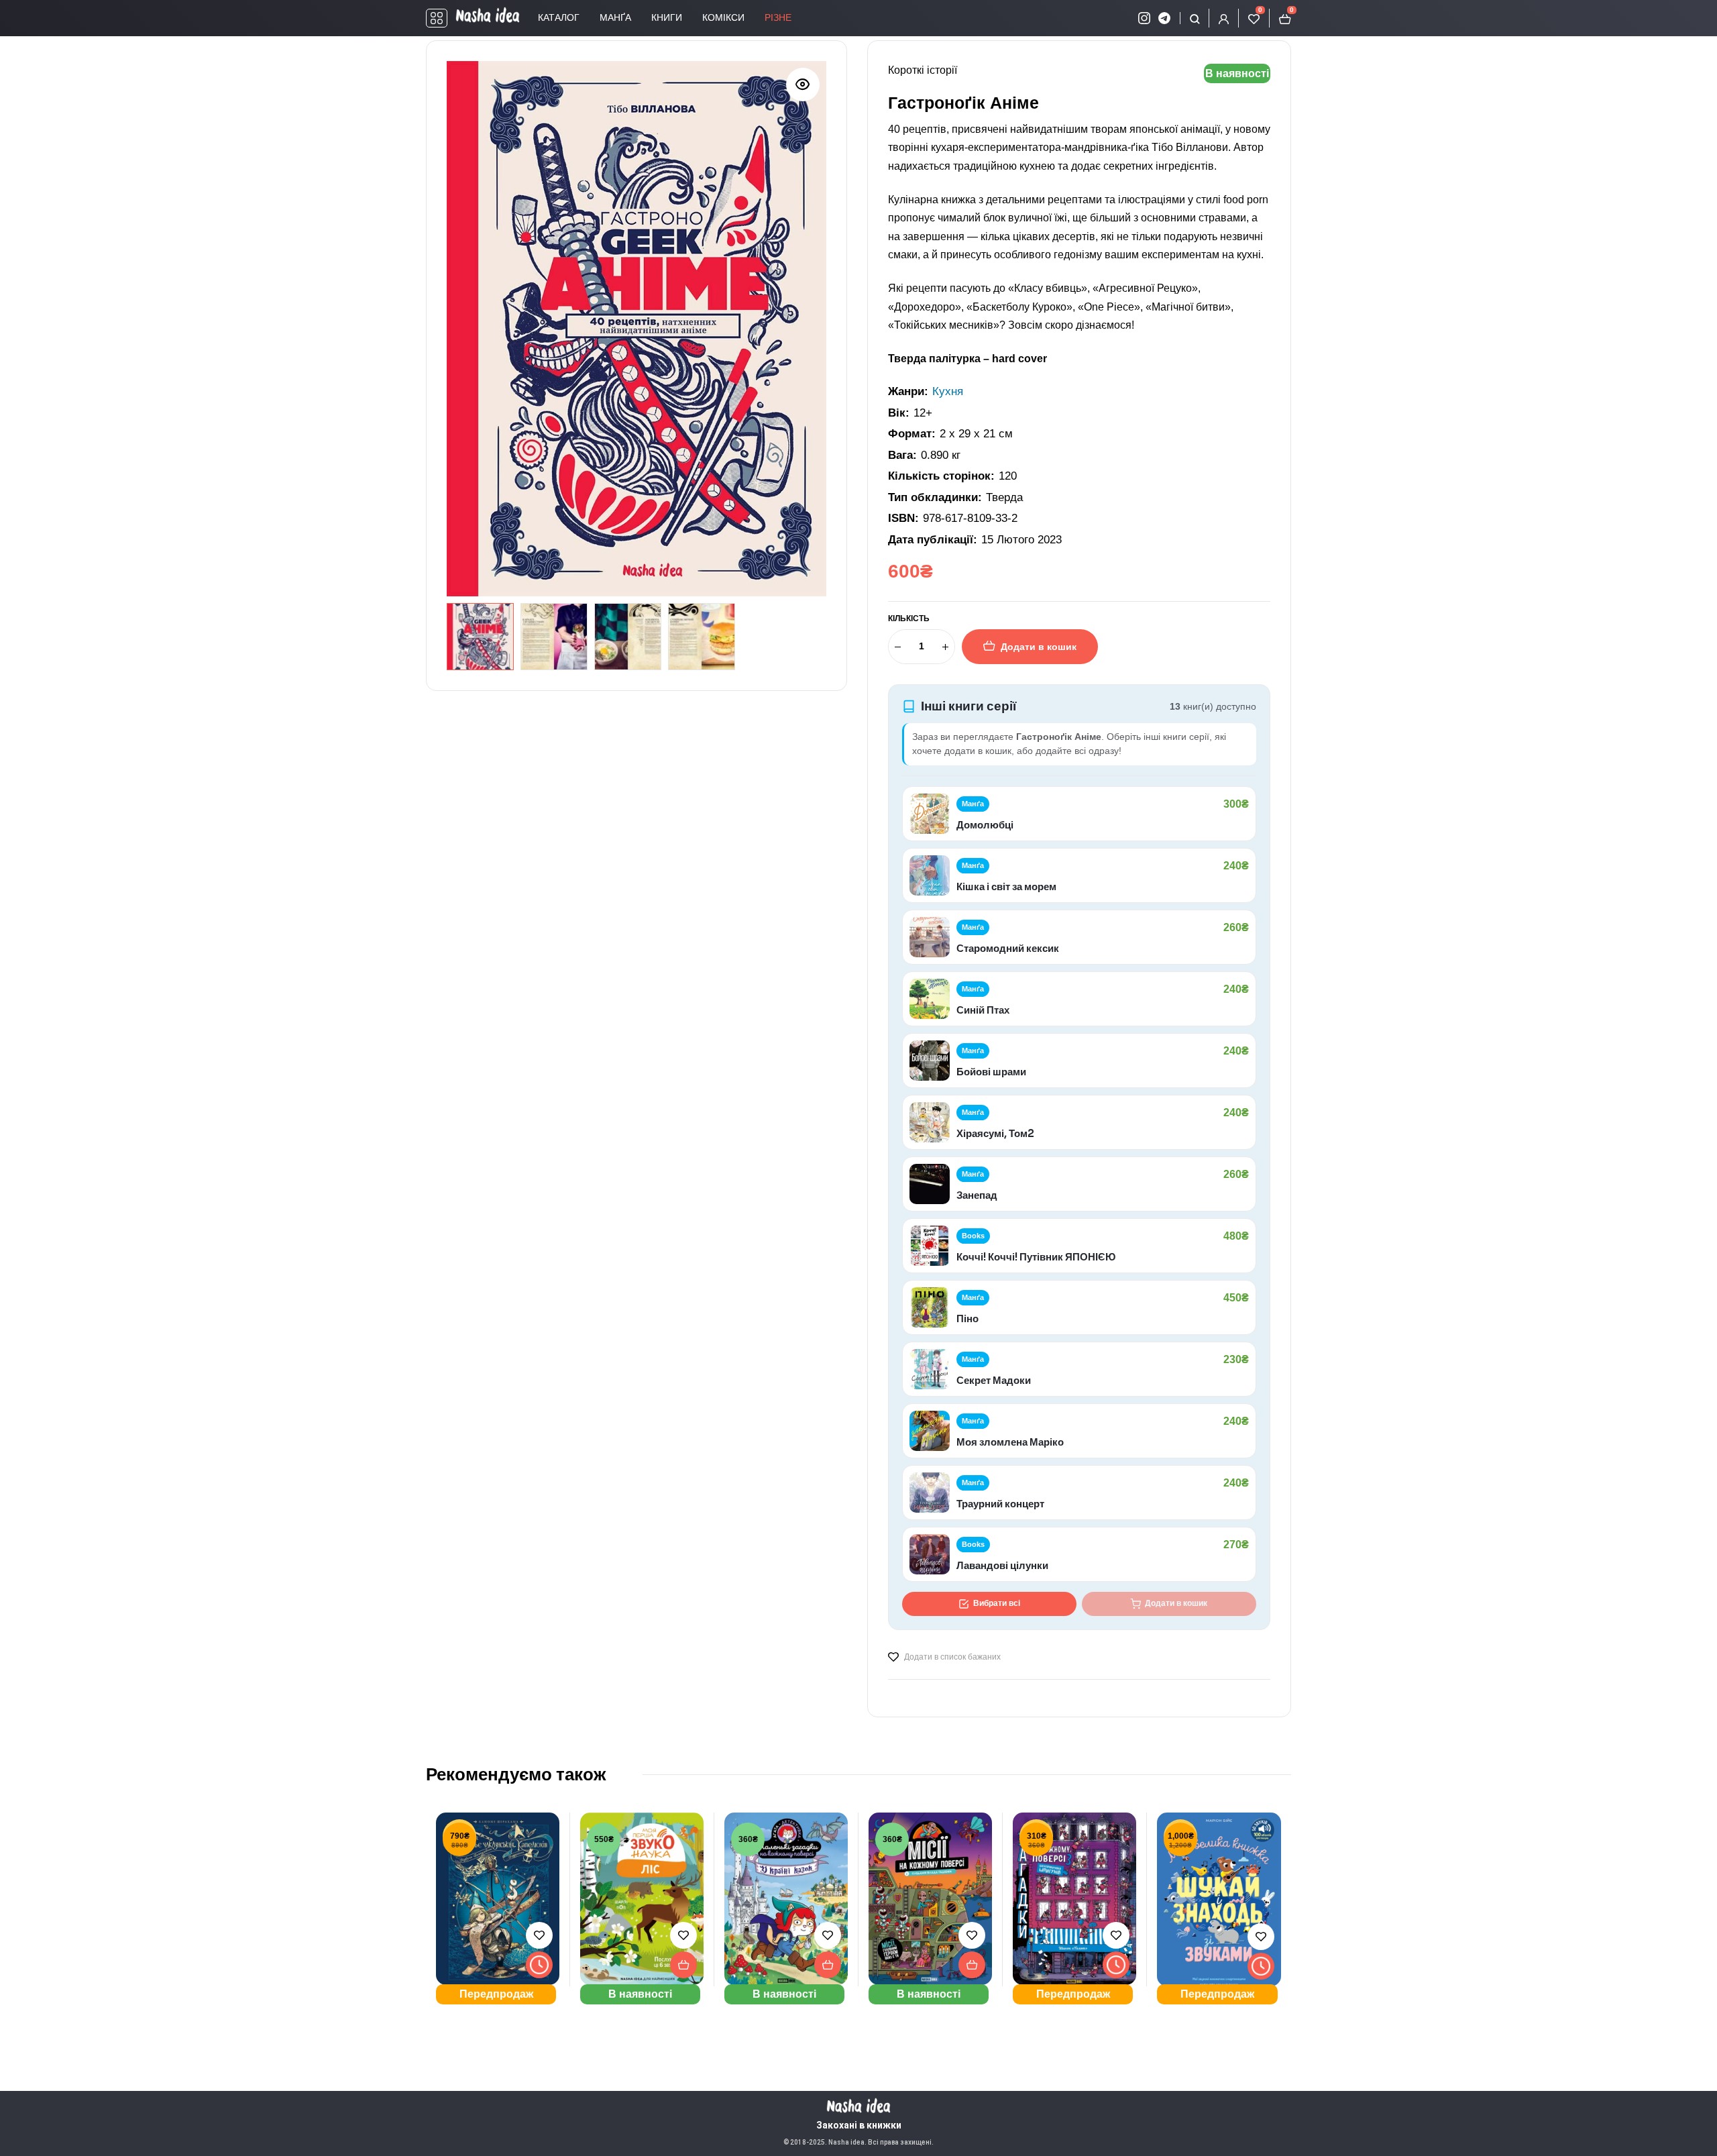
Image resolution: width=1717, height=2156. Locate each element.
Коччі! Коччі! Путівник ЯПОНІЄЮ (1036, 1257)
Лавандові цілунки (1002, 1565)
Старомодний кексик (1008, 948)
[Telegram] (1164, 18)
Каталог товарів (437, 18)
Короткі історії (923, 70)
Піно (967, 1318)
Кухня (948, 391)
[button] (803, 85)
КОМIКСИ (723, 17)
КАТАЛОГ (559, 17)
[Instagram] (1144, 18)
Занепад (977, 1195)
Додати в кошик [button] (683, 1965)
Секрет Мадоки (994, 1380)
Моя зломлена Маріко (1010, 1442)
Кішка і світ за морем (1006, 886)
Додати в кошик (1039, 647)
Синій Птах (983, 1010)
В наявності (640, 1994)
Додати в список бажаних (952, 1657)
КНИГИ (667, 17)
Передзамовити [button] (539, 1965)
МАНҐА (615, 17)
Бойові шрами (991, 1072)
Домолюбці (985, 825)
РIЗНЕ (778, 17)
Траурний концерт (1000, 1504)
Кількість (909, 618)
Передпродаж (496, 1994)
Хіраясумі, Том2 (995, 1133)
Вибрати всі (997, 1603)
